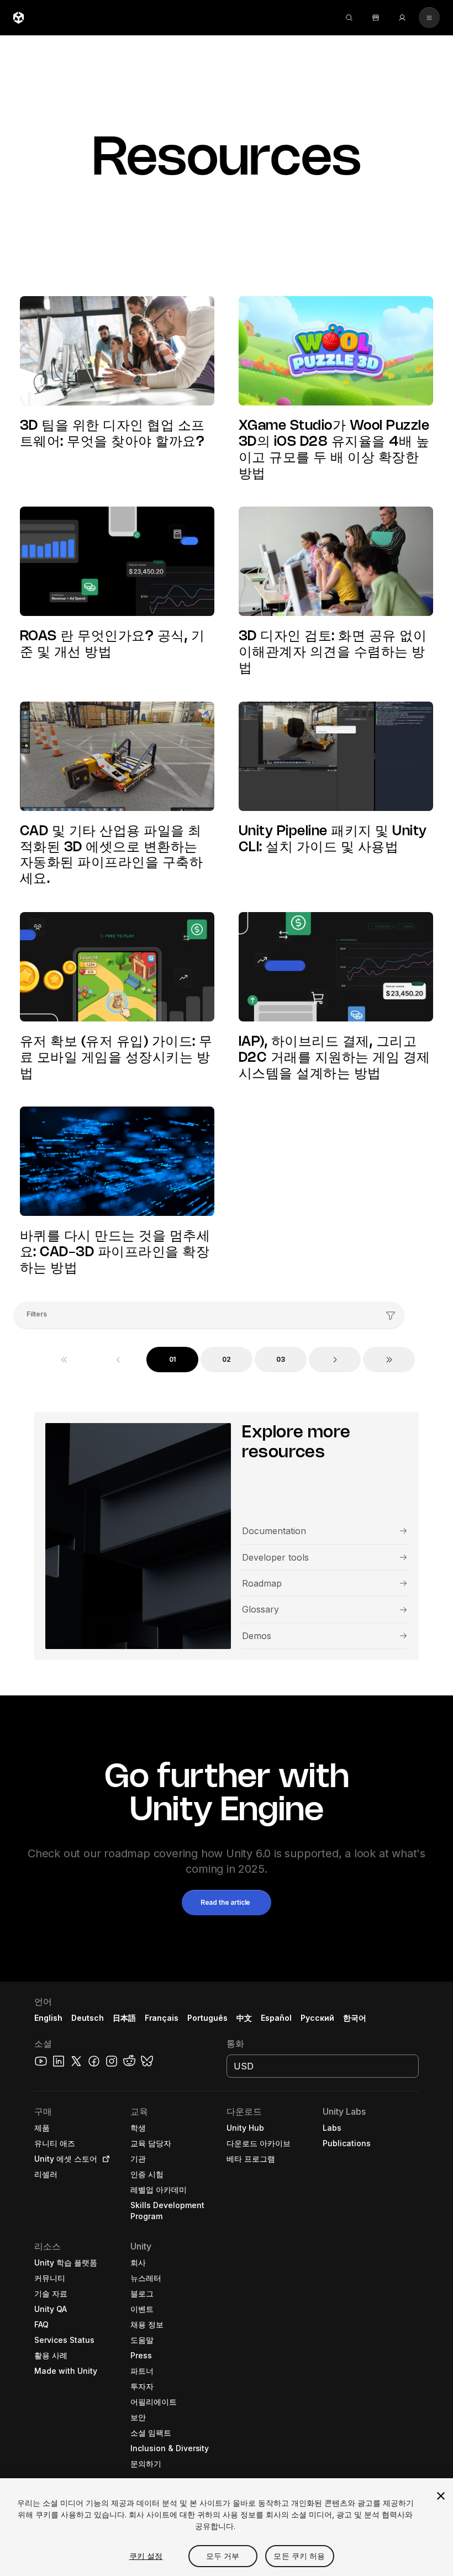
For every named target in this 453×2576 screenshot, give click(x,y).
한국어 (355, 2018)
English (48, 2018)
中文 (244, 2018)
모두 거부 (223, 2556)
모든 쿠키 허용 (299, 2556)
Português (207, 2018)
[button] (227, 1903)
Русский (317, 2018)
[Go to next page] (335, 1360)
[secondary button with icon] (429, 18)
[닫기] (441, 2496)
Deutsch (88, 2018)
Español (276, 2018)
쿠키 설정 (146, 2556)
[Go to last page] (389, 1360)
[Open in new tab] (104, 2159)
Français (162, 2018)
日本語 (124, 2018)
